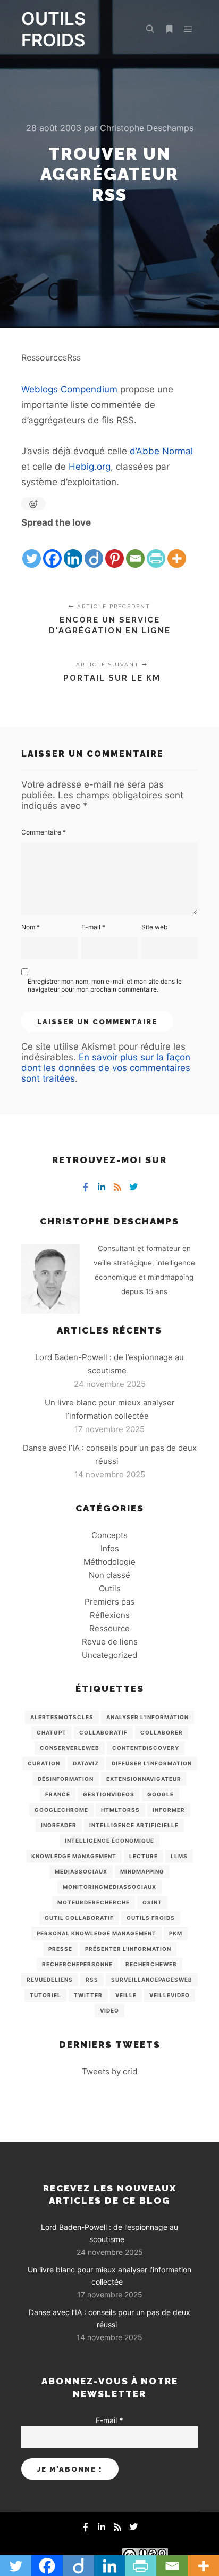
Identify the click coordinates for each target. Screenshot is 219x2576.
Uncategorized (109, 1655)
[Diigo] (94, 550)
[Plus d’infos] (169, 29)
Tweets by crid (109, 2071)
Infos (110, 1548)
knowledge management (74, 1856)
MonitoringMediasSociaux (109, 1887)
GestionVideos (109, 1794)
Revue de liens (110, 1642)
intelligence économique (109, 1841)
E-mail (93, 927)
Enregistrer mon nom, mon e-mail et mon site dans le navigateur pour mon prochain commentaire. (105, 985)
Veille (126, 1995)
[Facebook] (52, 550)
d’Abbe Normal (161, 451)
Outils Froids (151, 1918)
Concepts (109, 1535)
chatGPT (52, 1732)
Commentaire (44, 832)
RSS (92, 1980)
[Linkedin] (73, 550)
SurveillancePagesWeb (152, 1980)
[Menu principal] (188, 29)
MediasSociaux (81, 1871)
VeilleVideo (170, 1995)
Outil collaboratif (79, 1918)
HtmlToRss (120, 1810)
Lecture (144, 1856)
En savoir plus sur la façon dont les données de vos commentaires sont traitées (106, 1068)
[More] (177, 550)
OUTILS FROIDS (53, 29)
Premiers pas (109, 1602)
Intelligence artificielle (134, 1825)
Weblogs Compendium (69, 389)
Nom (31, 927)
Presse (60, 1949)
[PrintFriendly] (156, 550)
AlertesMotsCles (62, 1717)
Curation (44, 1763)
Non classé (109, 1575)
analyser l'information (148, 1717)
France (58, 1794)
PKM (176, 1933)
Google (161, 1794)
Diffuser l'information (152, 1763)
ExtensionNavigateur (144, 1779)
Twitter (88, 1995)
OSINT (152, 1902)
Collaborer (162, 1732)
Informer (169, 1810)
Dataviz (86, 1763)
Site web (154, 927)
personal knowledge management (96, 1933)
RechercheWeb (151, 1964)
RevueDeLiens (50, 1980)
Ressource (109, 1628)
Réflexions (110, 1615)
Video (109, 2010)
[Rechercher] (150, 29)
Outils (110, 1588)
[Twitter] (32, 550)
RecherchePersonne (77, 1964)
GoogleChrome (61, 1810)
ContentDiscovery (146, 1748)
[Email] (135, 550)
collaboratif (103, 1732)
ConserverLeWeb (70, 1748)
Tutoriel (45, 1995)
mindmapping (142, 1871)
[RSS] (117, 1187)
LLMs (179, 1856)
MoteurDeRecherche (94, 1902)
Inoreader (59, 1825)
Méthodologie (109, 1562)
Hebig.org (90, 467)
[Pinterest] (115, 550)
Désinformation (66, 1779)
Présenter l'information (128, 1949)
